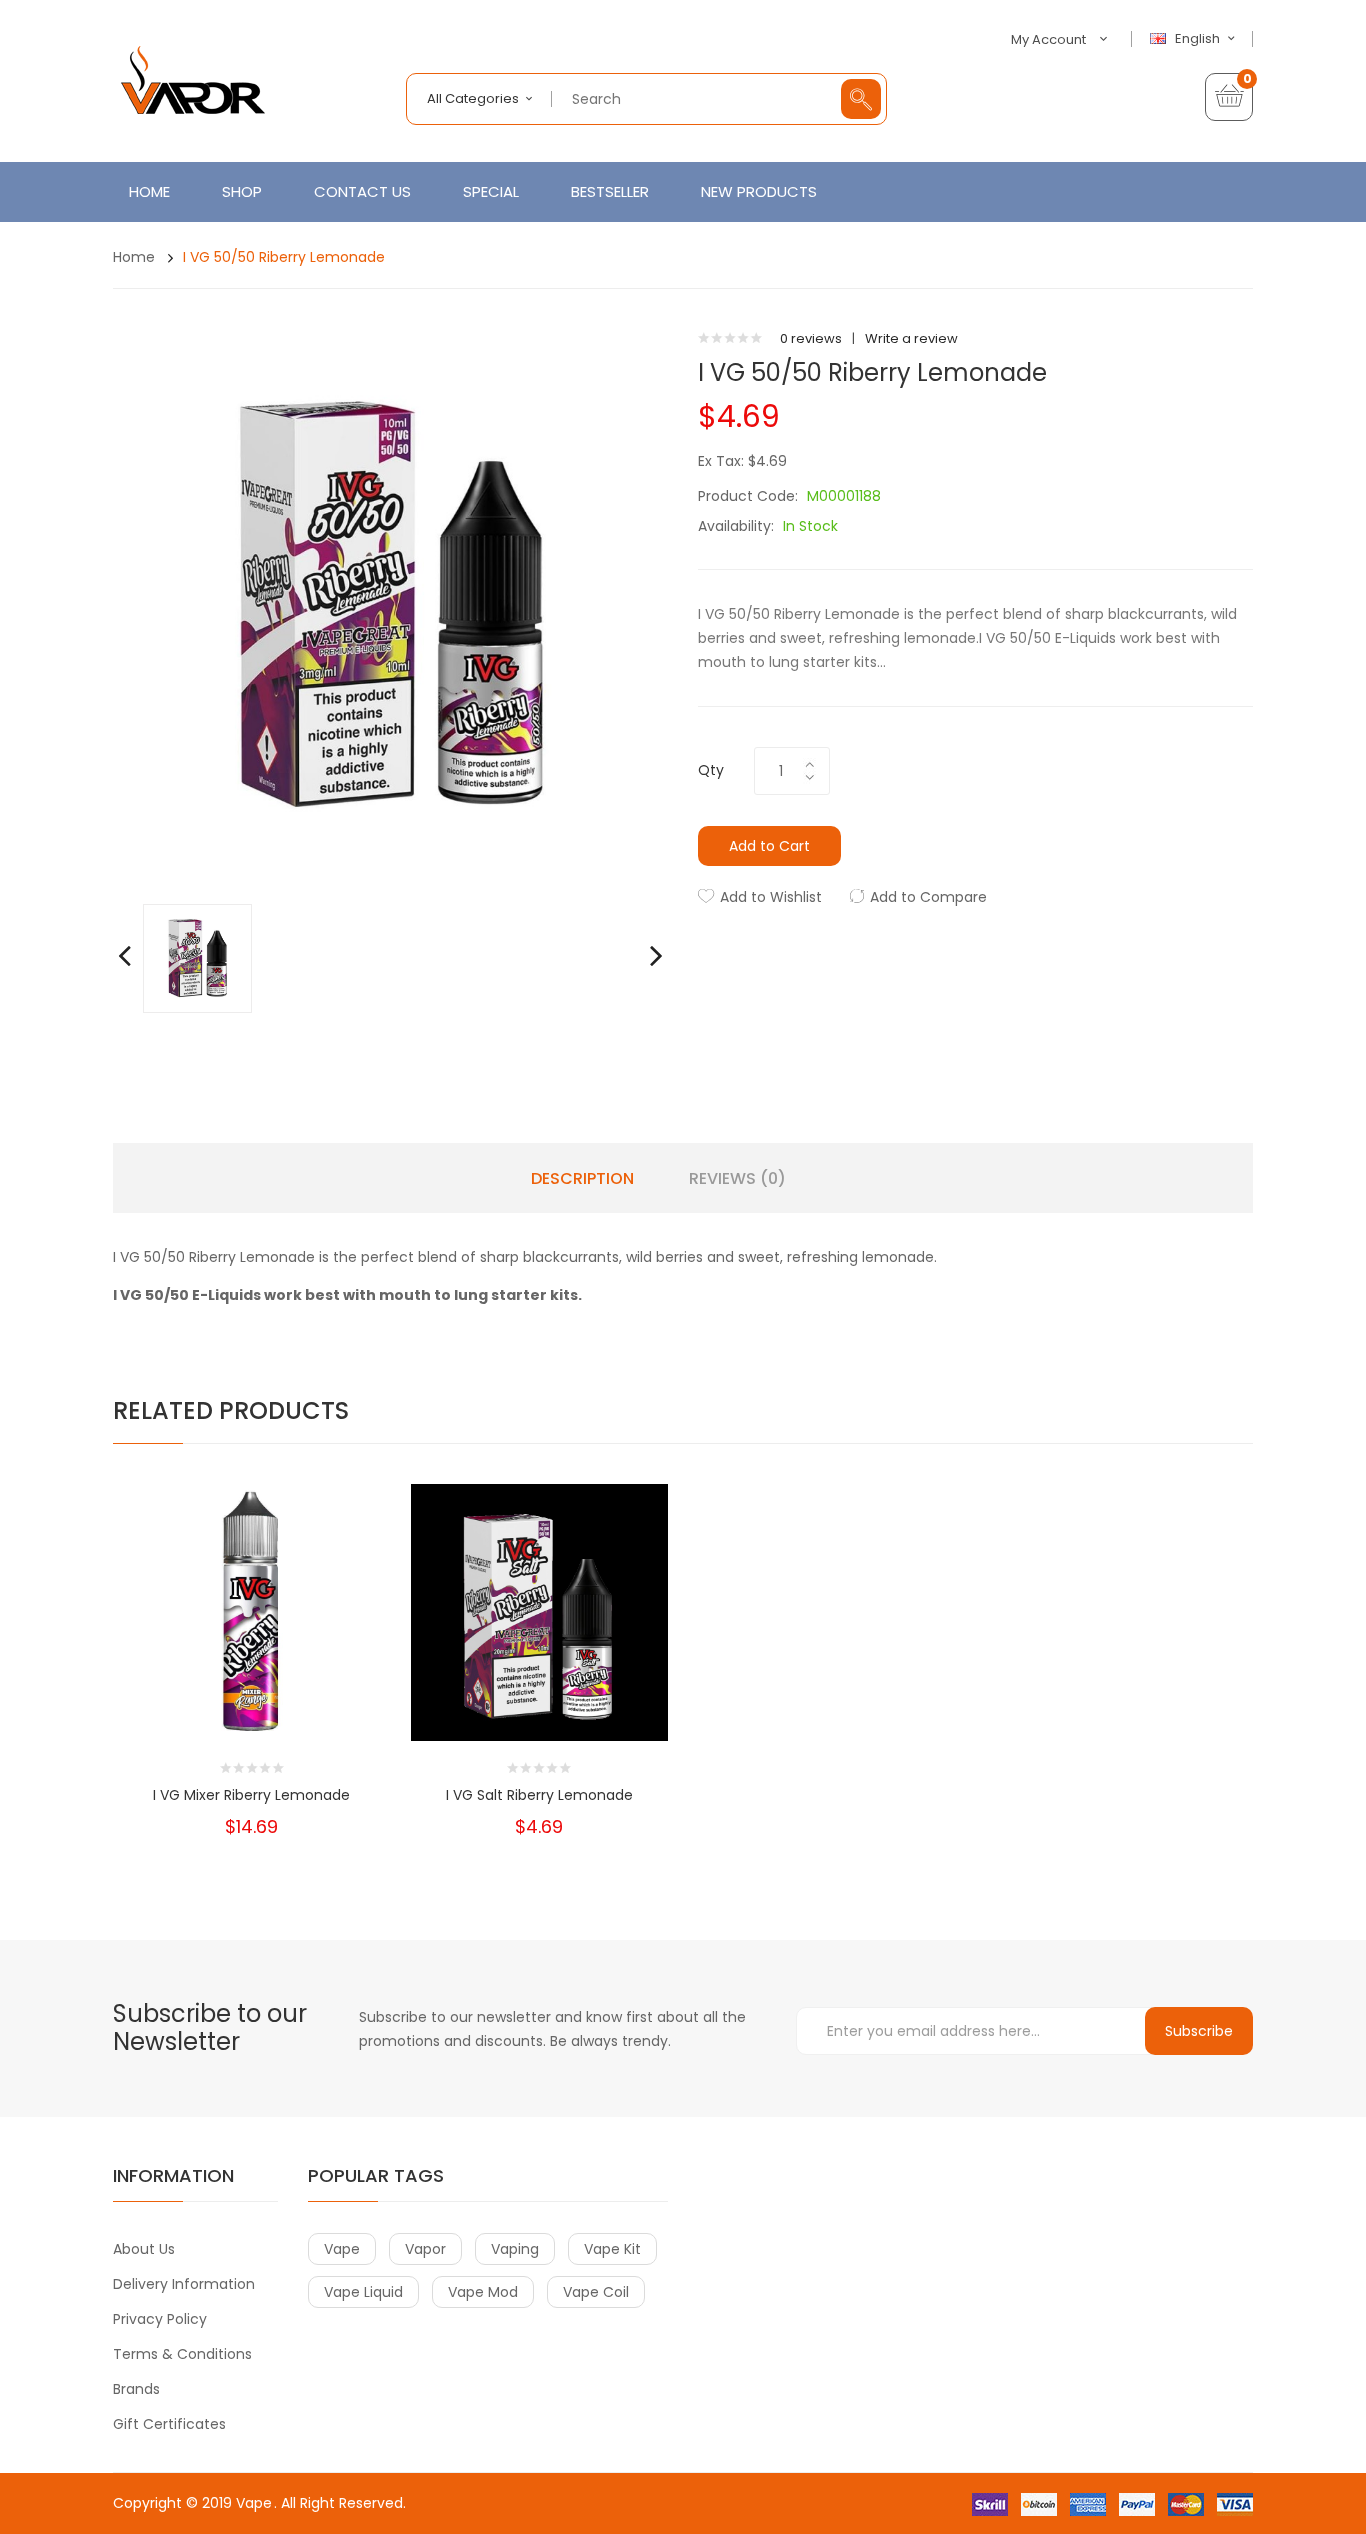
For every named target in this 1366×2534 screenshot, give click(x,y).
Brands (136, 2389)
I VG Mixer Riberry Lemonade (251, 1795)
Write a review (911, 338)
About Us (144, 2249)
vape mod (483, 2292)
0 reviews (811, 338)
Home (134, 257)
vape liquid (363, 2292)
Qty (711, 770)
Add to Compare (928, 897)
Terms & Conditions (182, 2354)
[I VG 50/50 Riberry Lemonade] (197, 957)
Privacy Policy (160, 2319)
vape (342, 2249)
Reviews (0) (737, 1179)
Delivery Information (184, 2284)
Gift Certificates (169, 2424)
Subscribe (1199, 2031)
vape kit (612, 2249)
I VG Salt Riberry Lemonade (539, 1795)
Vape (254, 2503)
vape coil (596, 2292)
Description (582, 1179)
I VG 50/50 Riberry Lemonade (284, 257)
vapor (425, 2249)
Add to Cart (769, 846)
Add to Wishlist (771, 897)
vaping (515, 2249)
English (1199, 39)
